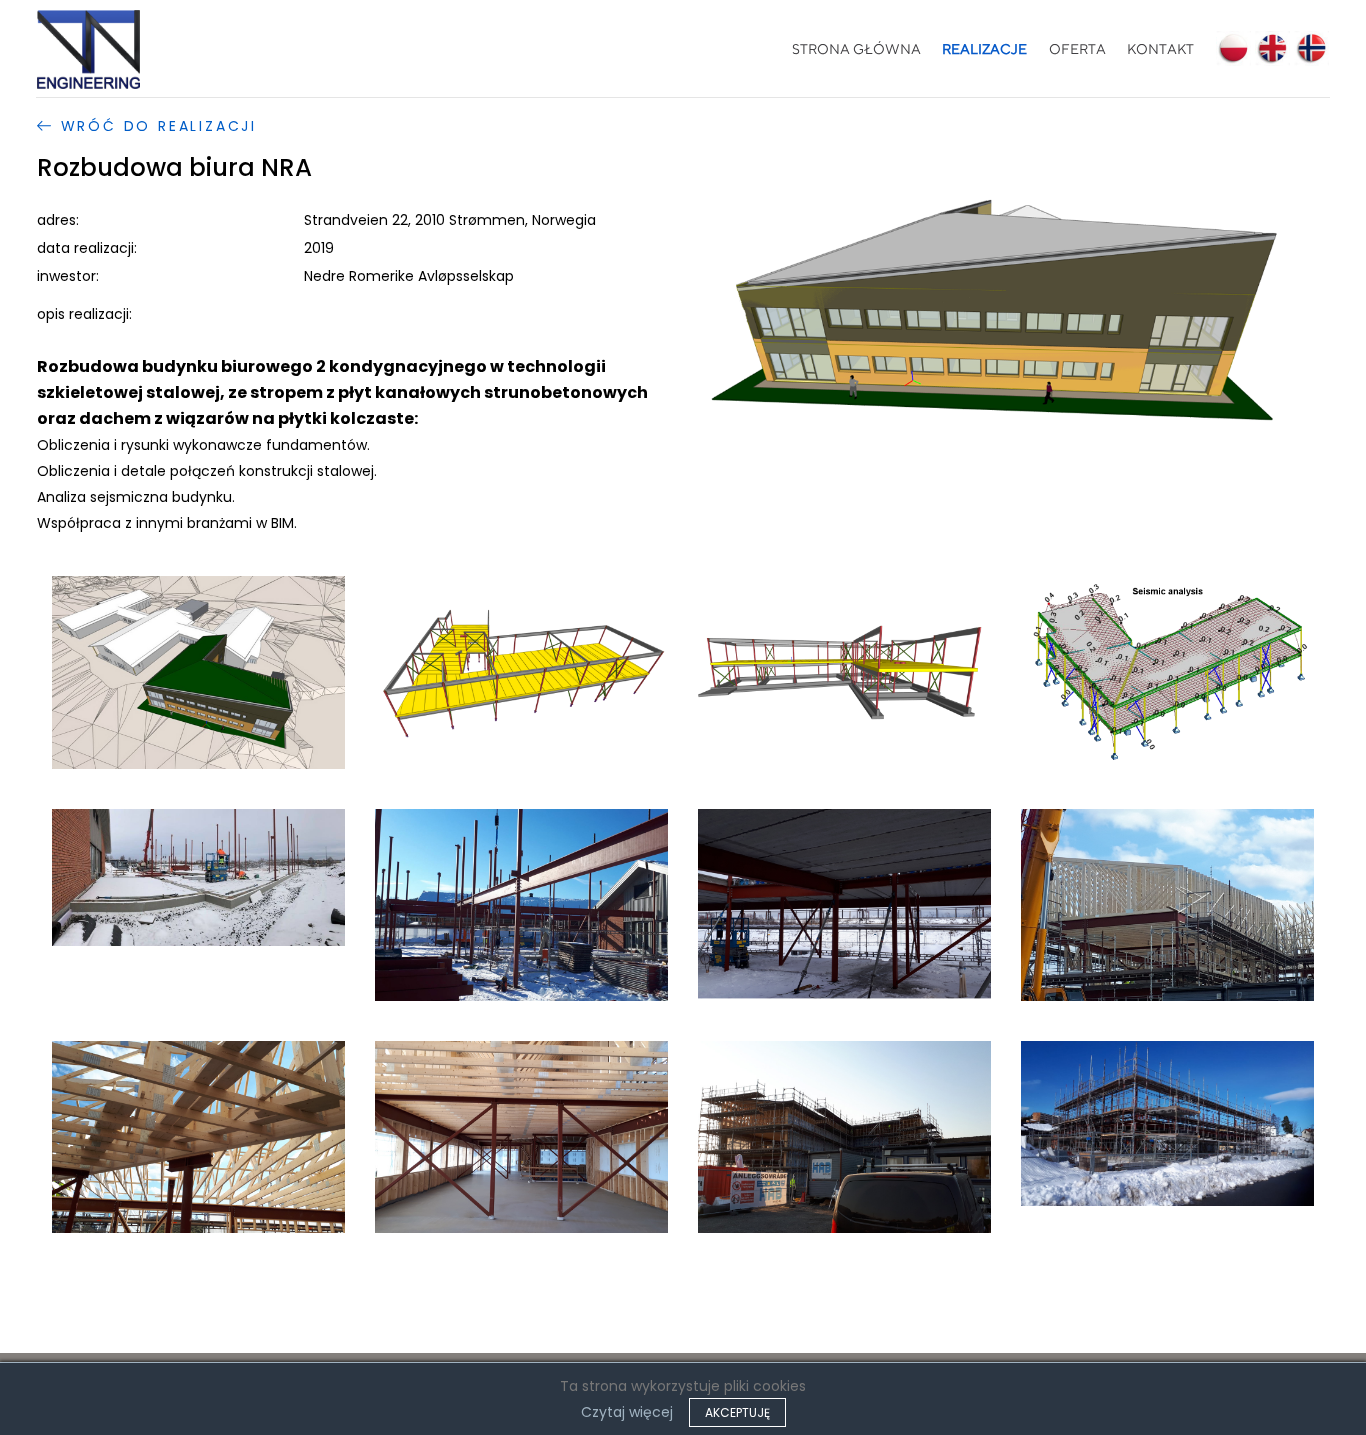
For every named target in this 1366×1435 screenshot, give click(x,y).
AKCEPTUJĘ (737, 1412)
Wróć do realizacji (155, 126)
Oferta (1077, 49)
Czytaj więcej (627, 1412)
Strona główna (856, 49)
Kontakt (1160, 49)
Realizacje (984, 49)
